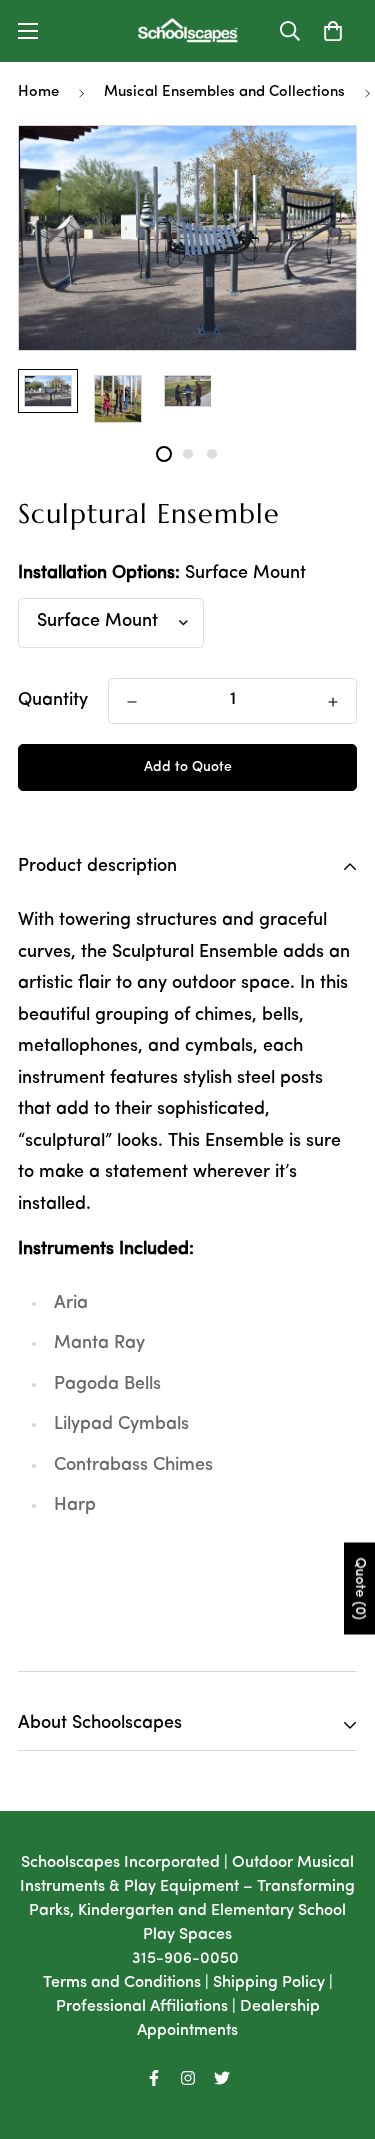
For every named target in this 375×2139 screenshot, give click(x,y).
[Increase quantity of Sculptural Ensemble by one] (333, 702)
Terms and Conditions (122, 1983)
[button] (333, 31)
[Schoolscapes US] (188, 31)
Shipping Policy (269, 1983)
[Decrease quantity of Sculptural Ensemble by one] (132, 702)
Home (38, 92)
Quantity (53, 701)
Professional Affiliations (142, 2007)
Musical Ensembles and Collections (224, 92)
